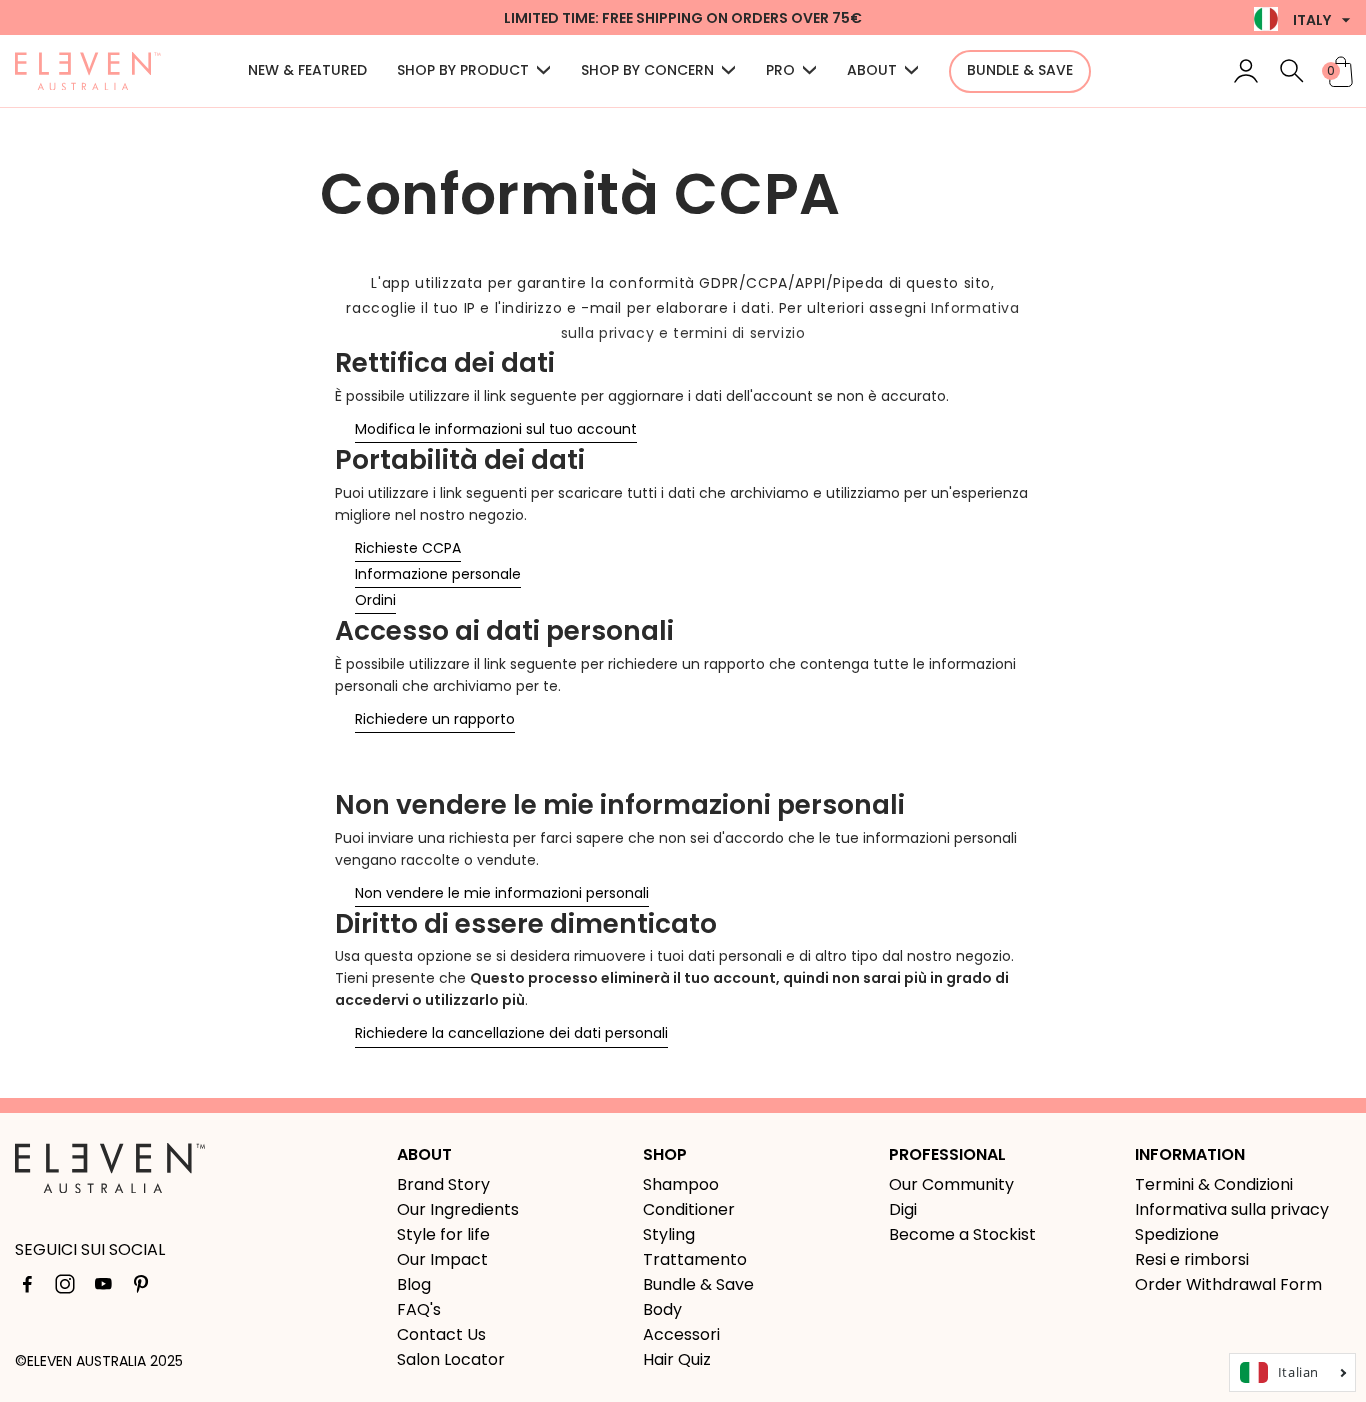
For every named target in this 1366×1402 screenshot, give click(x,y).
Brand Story (443, 1184)
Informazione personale (438, 574)
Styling (669, 1234)
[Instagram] (65, 1288)
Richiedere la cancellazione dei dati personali (511, 1033)
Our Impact (442, 1259)
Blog (414, 1284)
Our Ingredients (458, 1209)
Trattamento (695, 1259)
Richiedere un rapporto (435, 719)
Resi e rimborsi (1192, 1259)
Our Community (951, 1184)
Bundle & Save (698, 1284)
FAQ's (419, 1309)
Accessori (681, 1334)
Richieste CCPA (408, 548)
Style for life (443, 1234)
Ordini (375, 600)
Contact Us (441, 1334)
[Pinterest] (141, 1288)
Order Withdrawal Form (1228, 1284)
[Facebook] (27, 1288)
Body (662, 1309)
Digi (903, 1209)
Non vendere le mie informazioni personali (502, 893)
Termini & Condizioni (1214, 1184)
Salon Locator (451, 1359)
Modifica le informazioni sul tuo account (496, 429)
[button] (1292, 71)
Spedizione (1177, 1234)
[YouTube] (103, 1288)
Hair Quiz (677, 1359)
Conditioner (689, 1209)
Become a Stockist (962, 1234)
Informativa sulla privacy (1232, 1209)
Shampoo (681, 1184)
